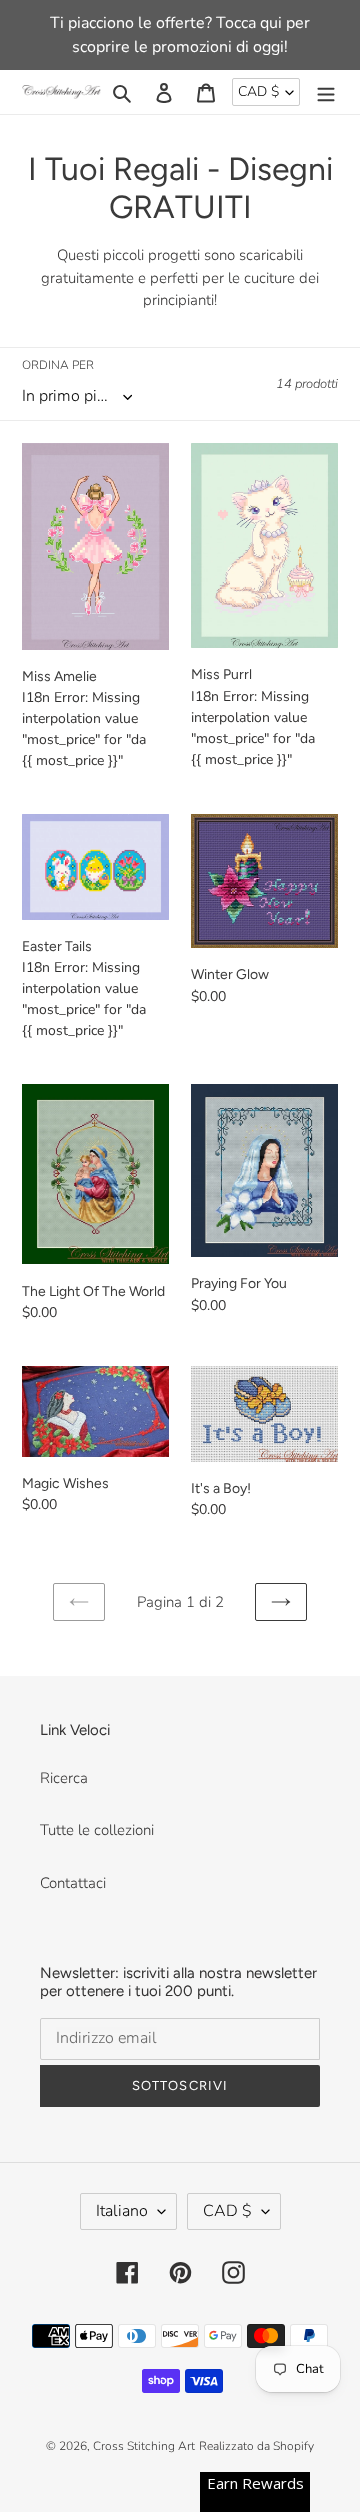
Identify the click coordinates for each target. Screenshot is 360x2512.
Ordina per (58, 365)
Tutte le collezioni (97, 1830)
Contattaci (73, 1883)
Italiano (122, 2211)
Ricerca (64, 1778)
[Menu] (326, 92)
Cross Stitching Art (144, 2446)
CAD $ (258, 91)
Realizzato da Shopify (256, 2446)
